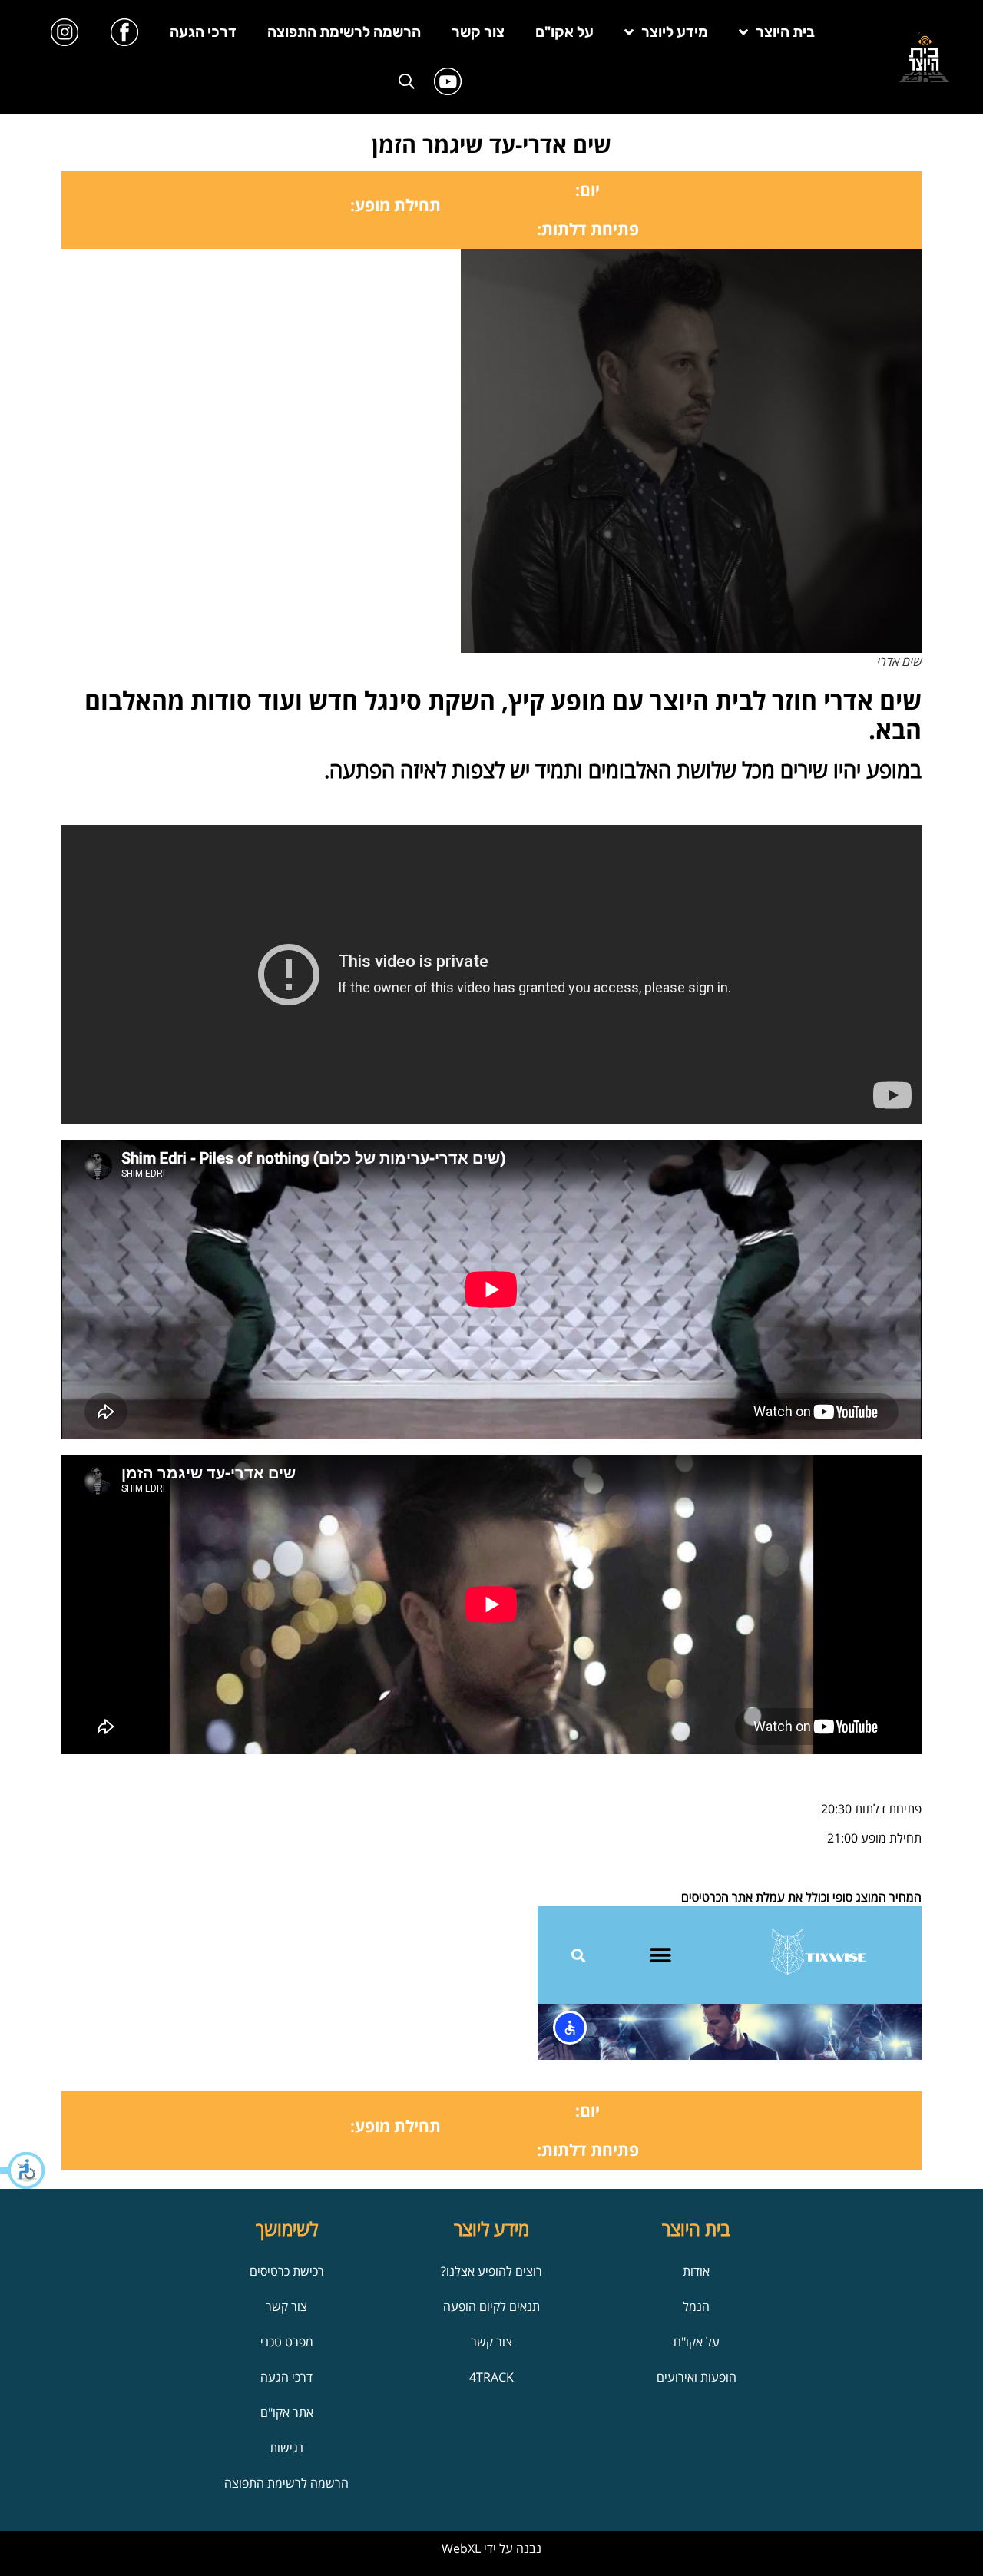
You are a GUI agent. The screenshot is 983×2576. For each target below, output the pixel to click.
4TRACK (491, 2377)
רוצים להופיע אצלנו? (491, 2271)
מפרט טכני (287, 2342)
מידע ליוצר (675, 32)
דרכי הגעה (203, 32)
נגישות (286, 2448)
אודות (696, 2271)
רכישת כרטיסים (287, 2271)
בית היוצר (785, 32)
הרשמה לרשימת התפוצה (344, 32)
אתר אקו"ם (287, 2412)
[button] (23, 2170)
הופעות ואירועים (697, 2377)
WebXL (461, 2548)
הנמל (696, 2306)
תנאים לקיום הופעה (491, 2306)
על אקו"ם (564, 32)
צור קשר (478, 32)
